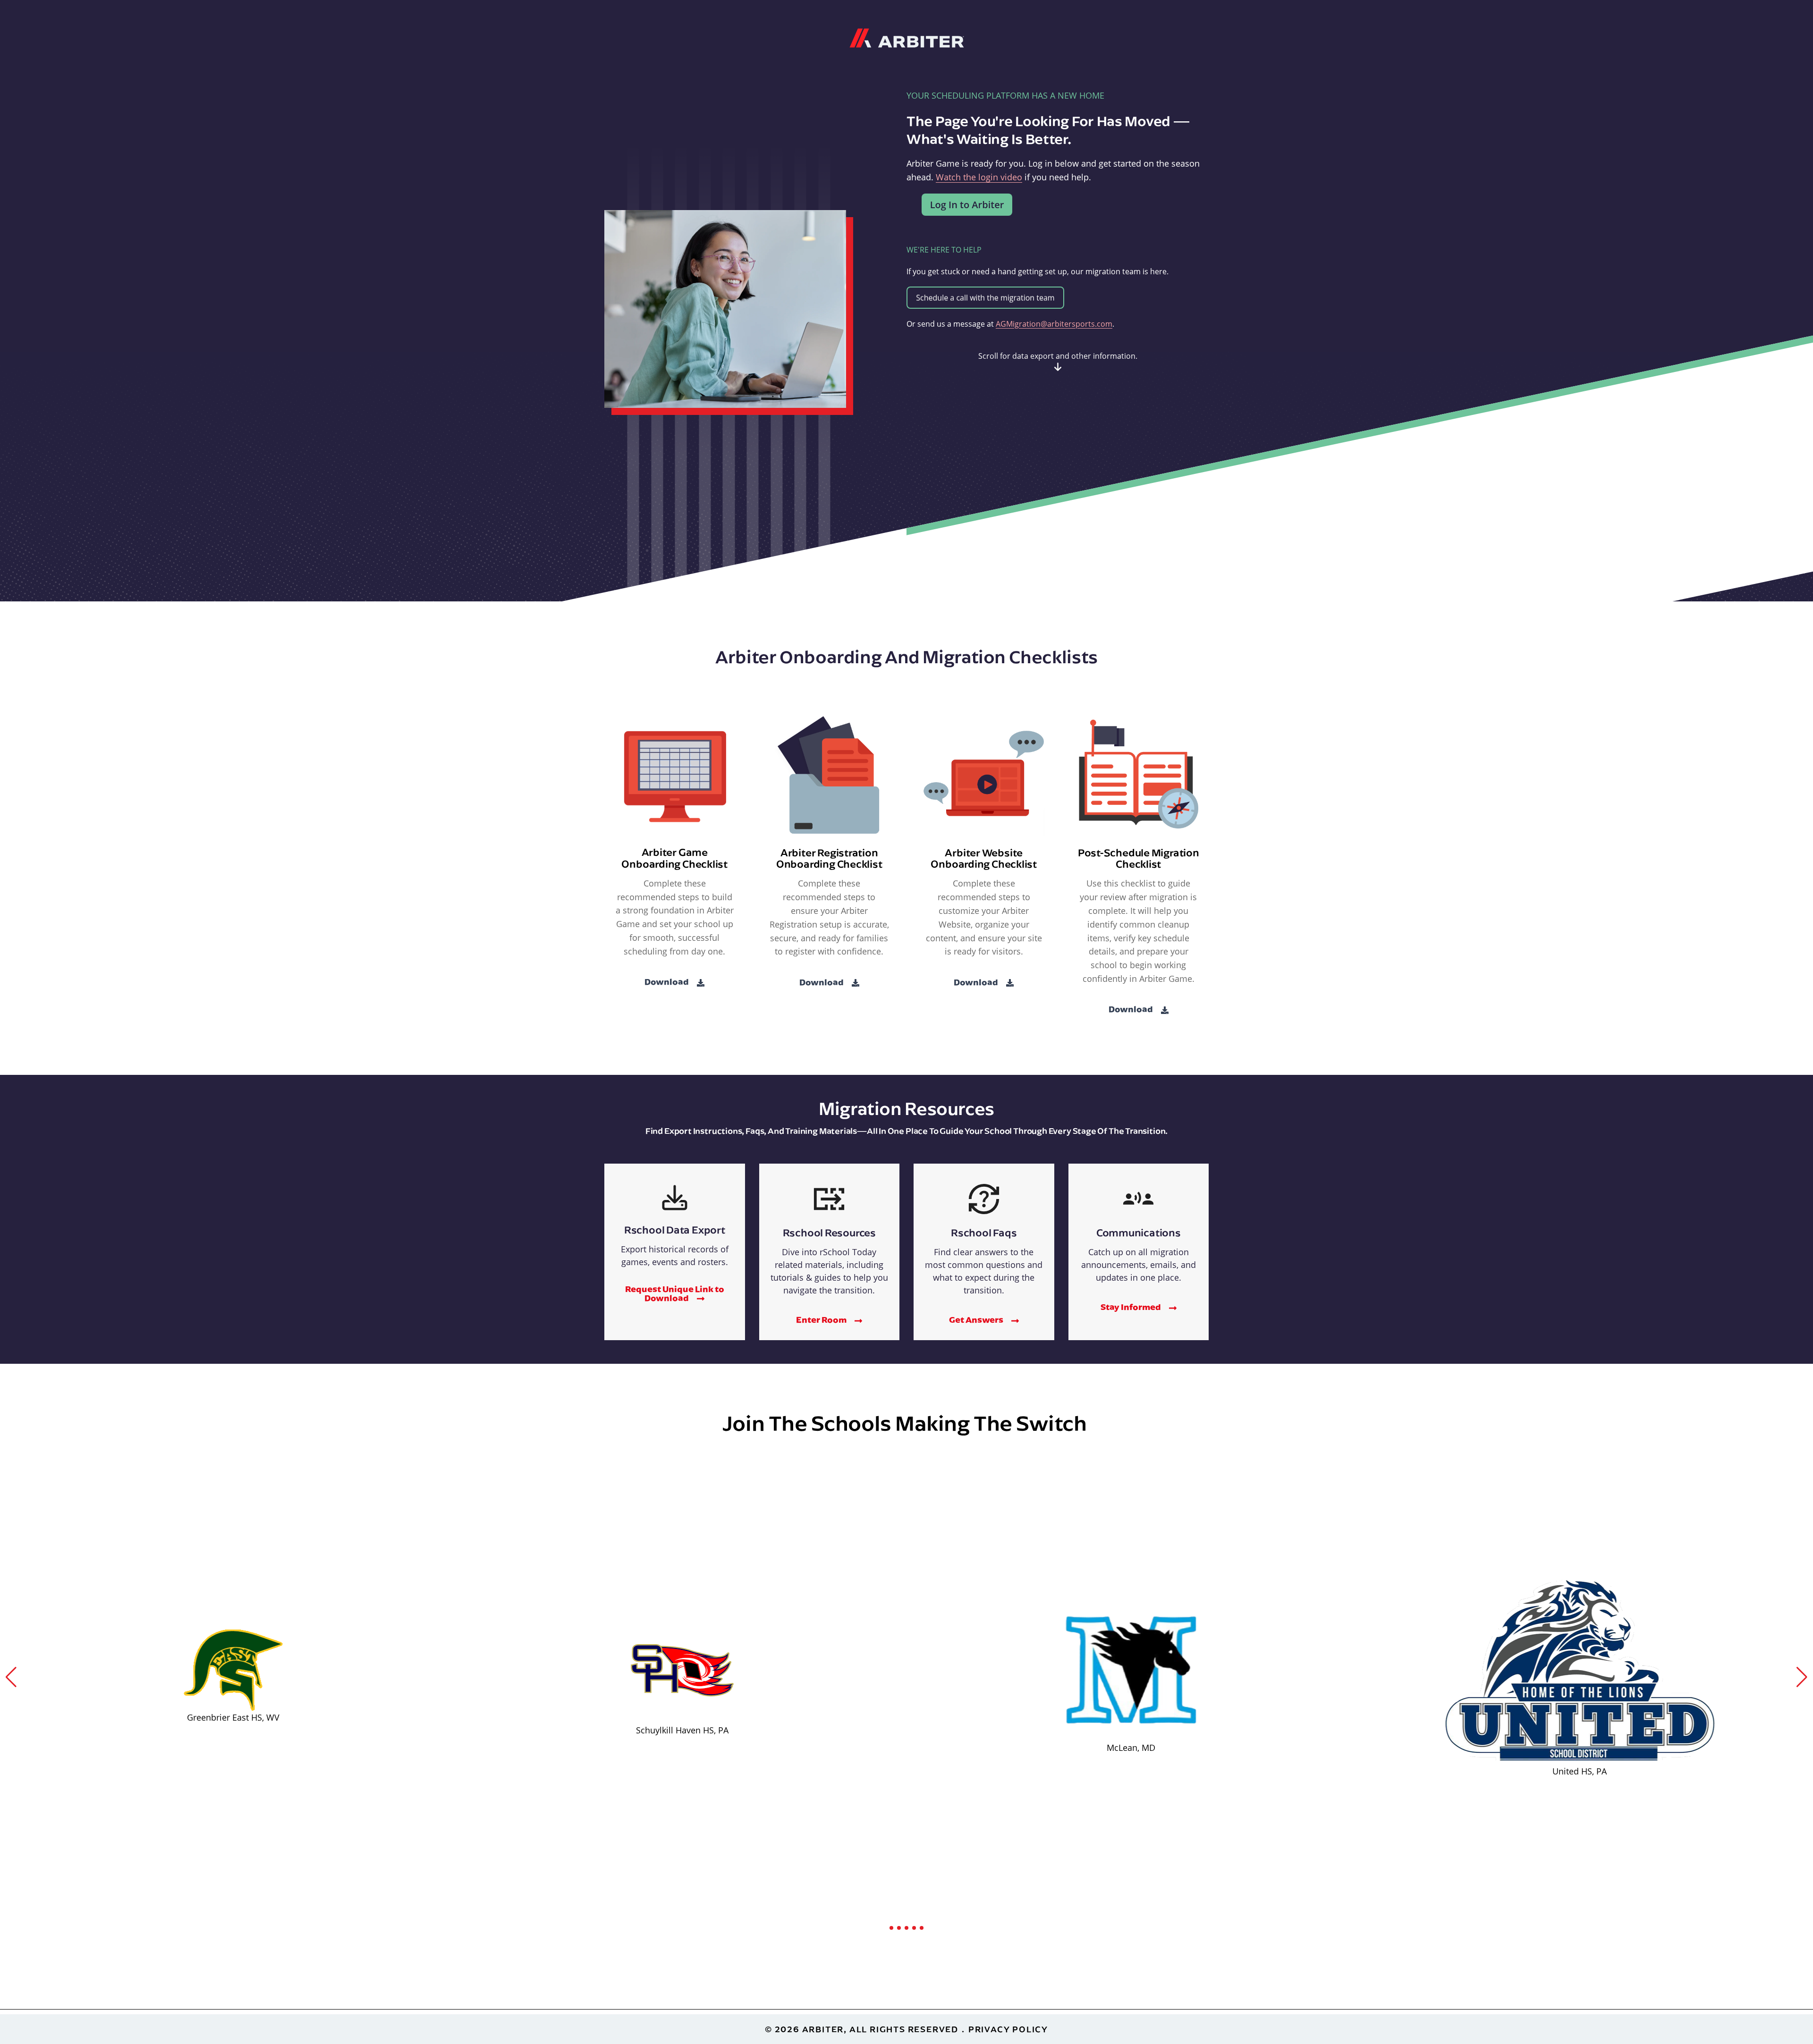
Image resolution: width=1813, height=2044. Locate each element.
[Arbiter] (907, 37)
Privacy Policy (1008, 2029)
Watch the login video (979, 177)
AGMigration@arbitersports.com (1054, 324)
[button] (11, 1677)
